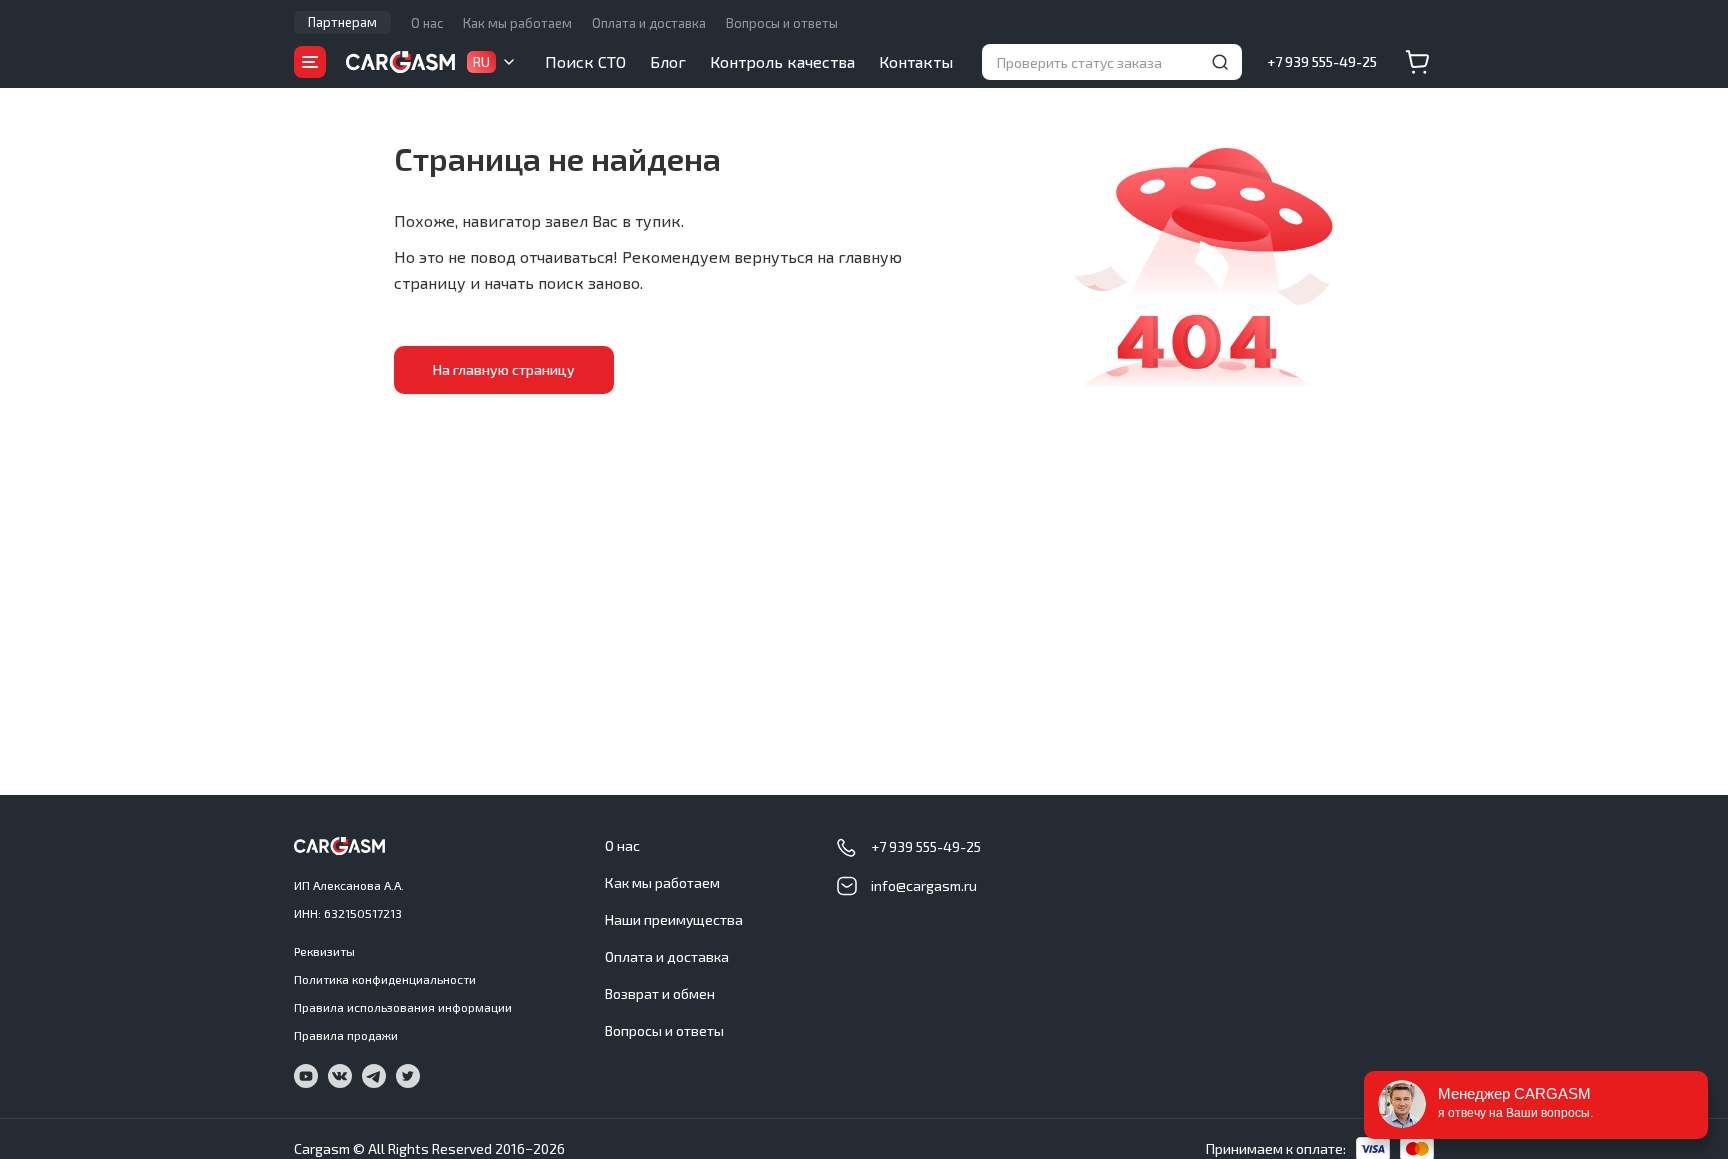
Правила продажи (346, 1035)
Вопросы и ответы (782, 23)
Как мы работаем (517, 23)
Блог (668, 61)
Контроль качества (782, 61)
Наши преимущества (674, 919)
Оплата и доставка (649, 23)
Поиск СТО (585, 61)
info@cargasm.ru (924, 885)
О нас (427, 23)
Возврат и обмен (660, 993)
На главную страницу (504, 369)
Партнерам (342, 22)
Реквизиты (324, 951)
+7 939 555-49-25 (1322, 61)
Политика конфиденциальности (385, 979)
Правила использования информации (403, 1007)
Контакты (916, 61)
